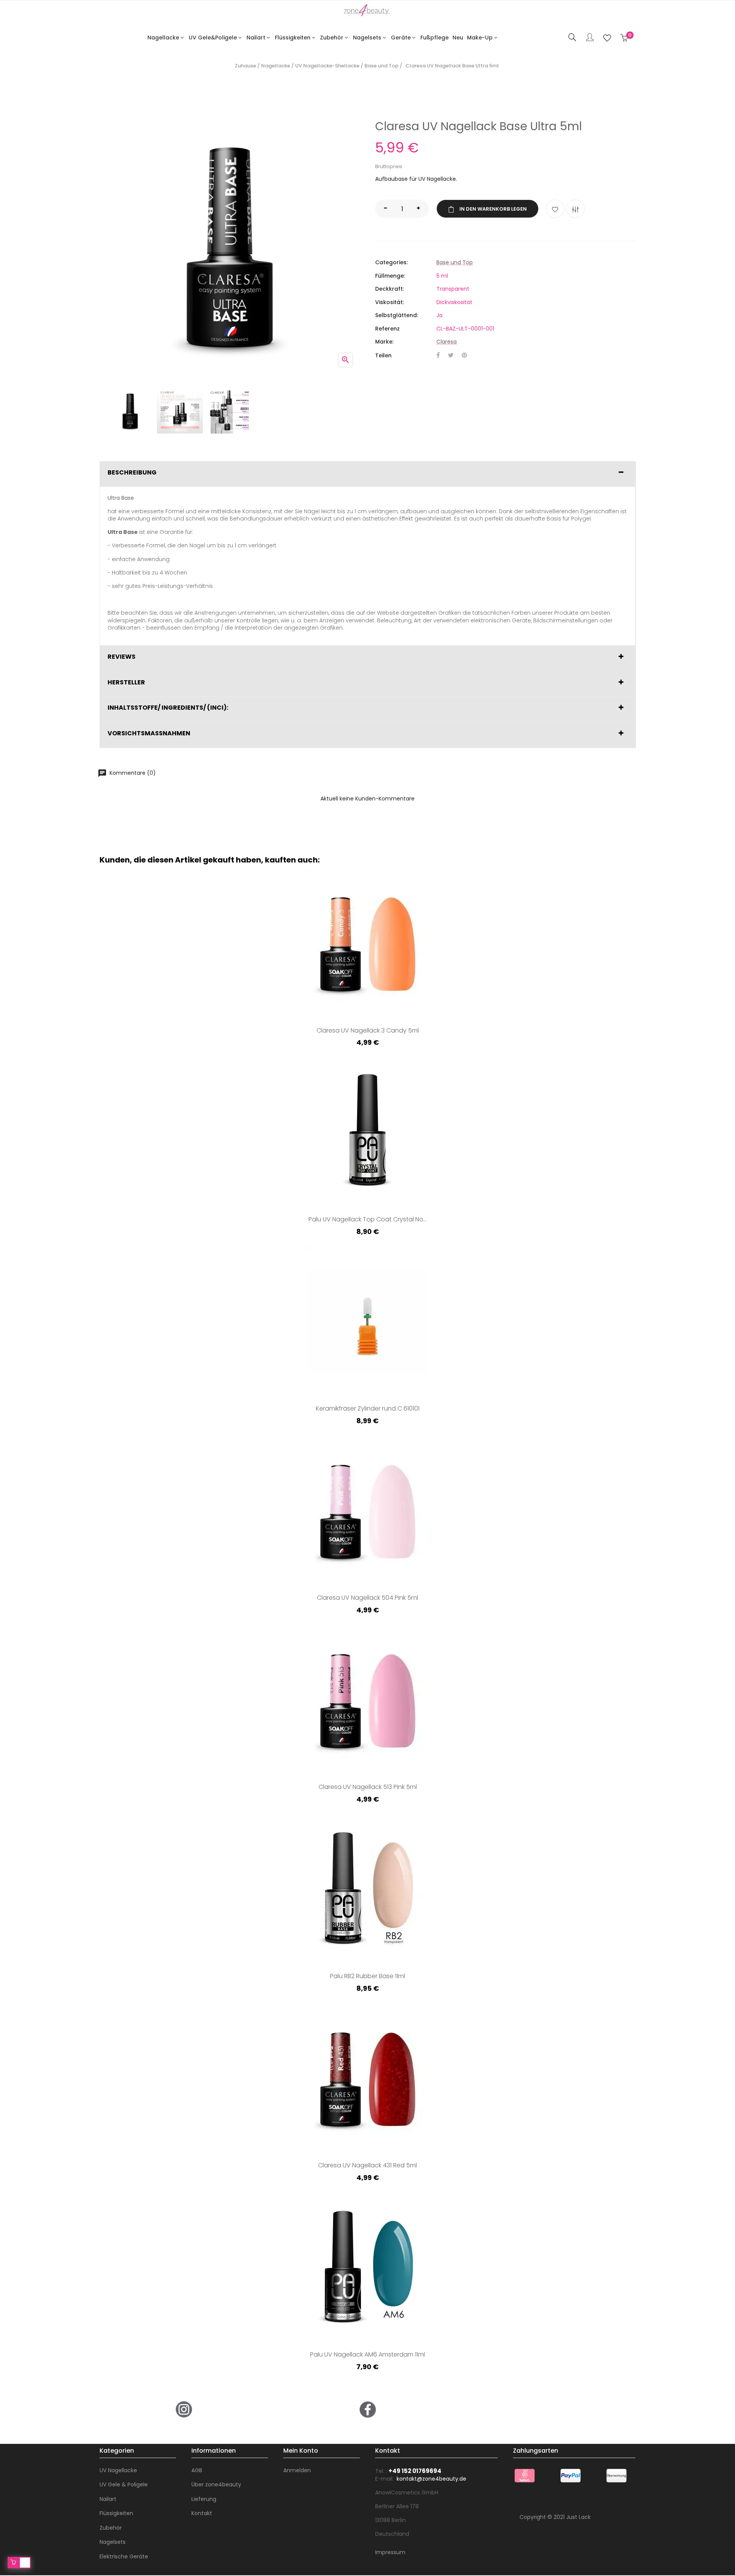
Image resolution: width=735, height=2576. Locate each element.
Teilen (438, 356)
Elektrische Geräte (124, 2556)
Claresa (447, 342)
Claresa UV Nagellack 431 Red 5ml (367, 2166)
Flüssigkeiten (116, 2513)
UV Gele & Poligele (124, 2484)
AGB (197, 2470)
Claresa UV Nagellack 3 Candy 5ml (368, 1031)
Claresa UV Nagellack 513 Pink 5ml (368, 1787)
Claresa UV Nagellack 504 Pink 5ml (367, 1598)
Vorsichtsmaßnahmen (149, 733)
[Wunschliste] (607, 38)
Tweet (451, 356)
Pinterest (464, 356)
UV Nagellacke (118, 2470)
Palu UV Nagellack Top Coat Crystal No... (368, 1220)
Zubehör (111, 2528)
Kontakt (202, 2513)
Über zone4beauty (216, 2484)
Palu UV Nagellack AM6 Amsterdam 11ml (367, 2355)
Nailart (108, 2499)
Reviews (122, 657)
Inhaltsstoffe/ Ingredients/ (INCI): (168, 708)
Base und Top (455, 262)
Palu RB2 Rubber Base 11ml (367, 1977)
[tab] (367, 474)
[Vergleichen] (575, 209)
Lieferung (204, 2499)
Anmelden (297, 2470)
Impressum (390, 2552)
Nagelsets (113, 2542)
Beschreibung (132, 473)
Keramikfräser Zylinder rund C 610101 (368, 1409)
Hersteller (126, 682)
